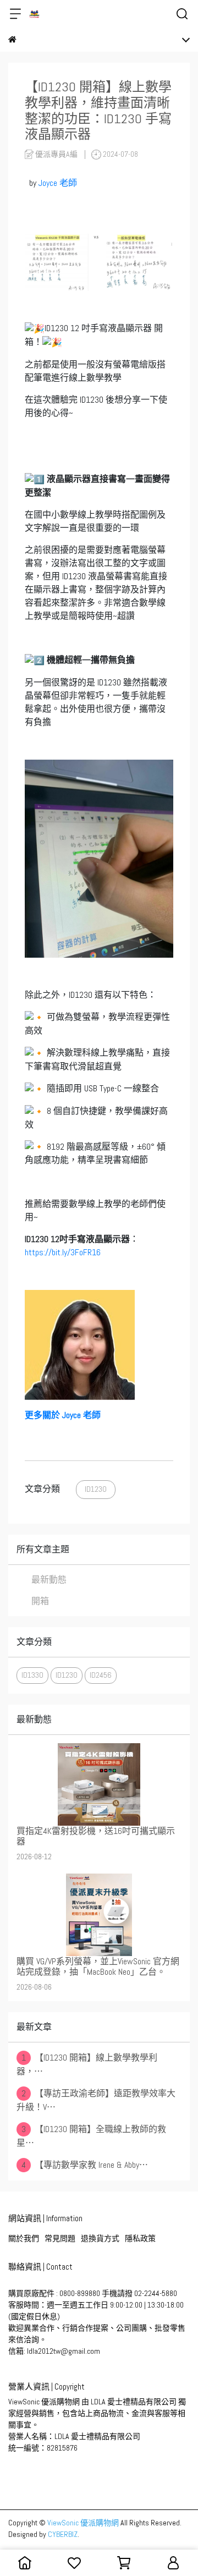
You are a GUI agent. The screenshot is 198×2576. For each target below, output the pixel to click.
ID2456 (101, 1675)
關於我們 (24, 2238)
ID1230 (96, 1489)
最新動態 (49, 1580)
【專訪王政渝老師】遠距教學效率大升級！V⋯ (96, 2100)
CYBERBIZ (63, 2534)
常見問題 (60, 2238)
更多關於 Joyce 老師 (63, 1415)
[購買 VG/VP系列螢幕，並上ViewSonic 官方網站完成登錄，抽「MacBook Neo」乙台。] (99, 1915)
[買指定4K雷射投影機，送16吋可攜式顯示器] (99, 1784)
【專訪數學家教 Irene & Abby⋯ (85, 2165)
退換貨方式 (100, 2238)
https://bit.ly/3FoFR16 (63, 1252)
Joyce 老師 (58, 183)
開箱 (40, 1601)
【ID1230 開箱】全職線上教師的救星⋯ (91, 2136)
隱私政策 (140, 2238)
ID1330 (32, 1675)
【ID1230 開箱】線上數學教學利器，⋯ (87, 2064)
